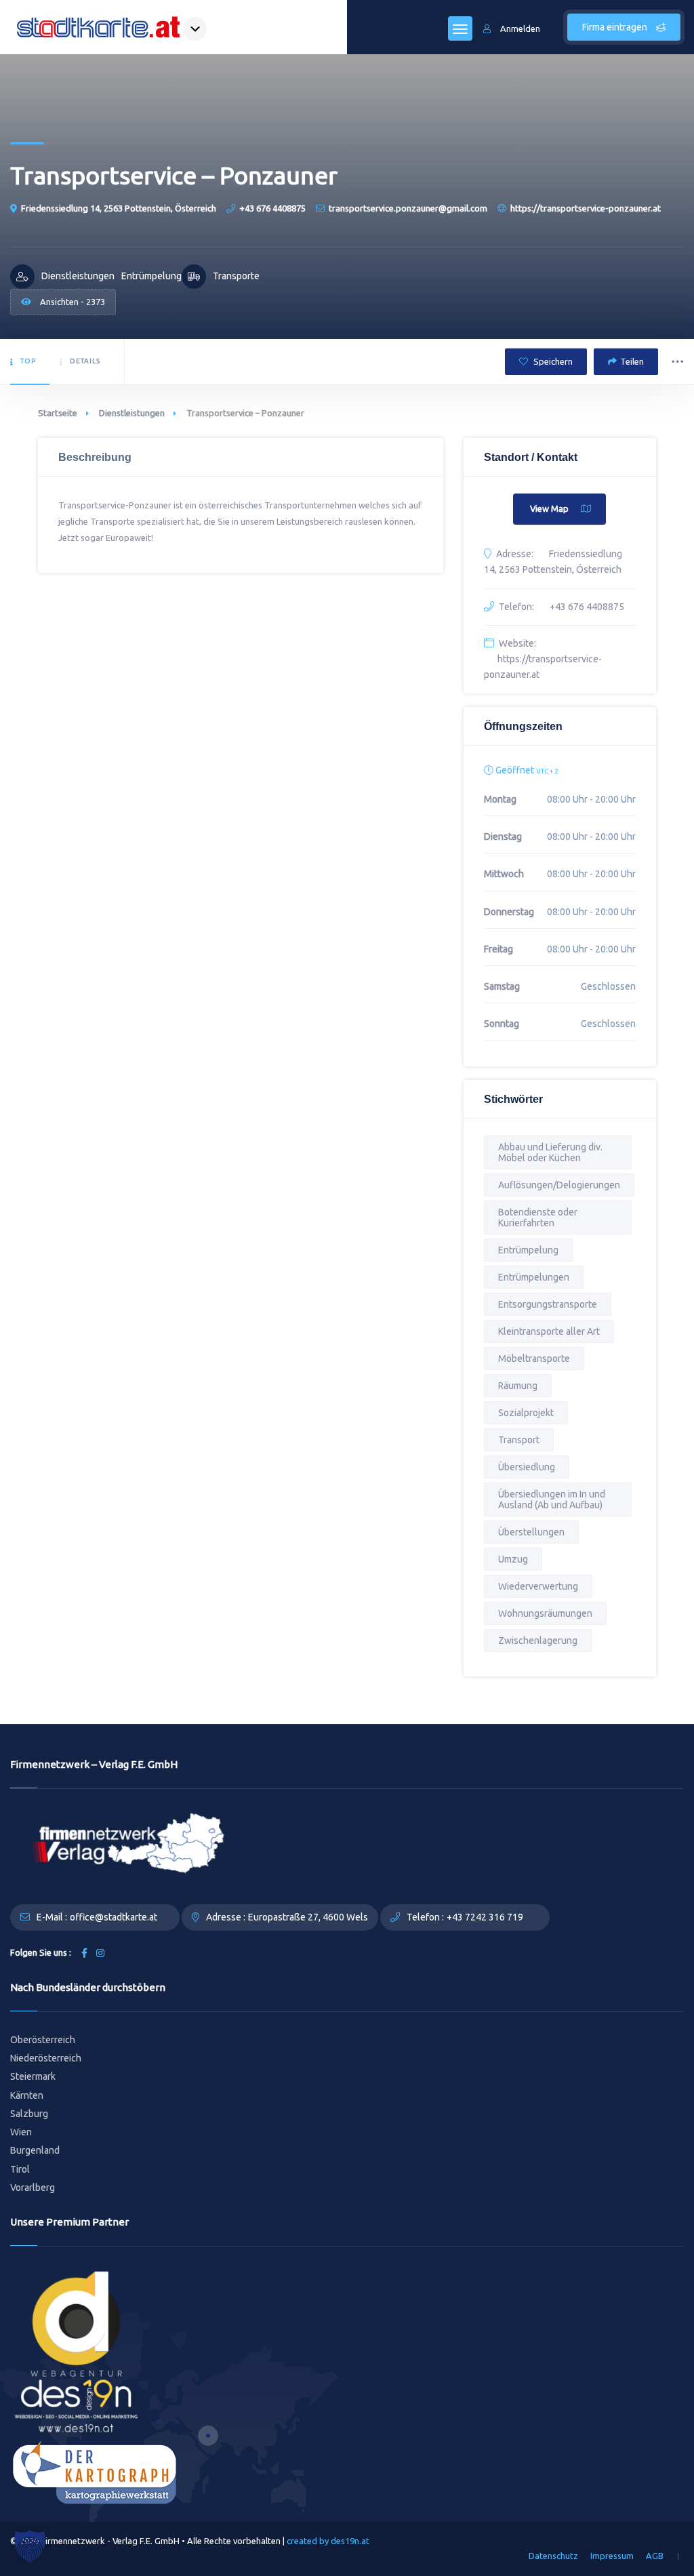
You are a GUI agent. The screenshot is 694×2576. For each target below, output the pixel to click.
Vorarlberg (33, 2188)
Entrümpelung (528, 1250)
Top (28, 361)
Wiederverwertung (538, 1586)
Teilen (632, 361)
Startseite (58, 413)
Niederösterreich (46, 2058)
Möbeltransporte (534, 1359)
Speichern (552, 361)
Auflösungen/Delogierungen (559, 1185)
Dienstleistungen (132, 413)
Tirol (20, 2169)
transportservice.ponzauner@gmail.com (408, 208)
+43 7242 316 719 (485, 1917)
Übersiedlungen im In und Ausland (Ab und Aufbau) (552, 1500)
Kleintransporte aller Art (549, 1331)
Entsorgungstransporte (548, 1304)
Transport (519, 1440)
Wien (21, 2132)
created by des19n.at (328, 2541)
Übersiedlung (527, 1467)
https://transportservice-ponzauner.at (586, 208)
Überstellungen (531, 1532)
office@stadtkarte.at (114, 1917)
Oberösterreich (43, 2040)
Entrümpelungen (534, 1277)
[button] (30, 2546)
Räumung (518, 1386)
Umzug (513, 1559)
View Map (549, 508)
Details (85, 361)
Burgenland (35, 2150)
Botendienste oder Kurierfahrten (538, 1217)
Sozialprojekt (526, 1413)
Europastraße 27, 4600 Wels (308, 1917)
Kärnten (27, 2095)
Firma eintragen (616, 27)
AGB (655, 2556)
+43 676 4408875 (272, 208)
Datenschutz (553, 2556)
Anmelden (520, 28)
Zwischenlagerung (538, 1641)
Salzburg (29, 2114)
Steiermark (33, 2076)
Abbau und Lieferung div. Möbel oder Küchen (550, 1152)
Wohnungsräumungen (545, 1613)
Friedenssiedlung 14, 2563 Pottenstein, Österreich (119, 208)
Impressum (612, 2556)
